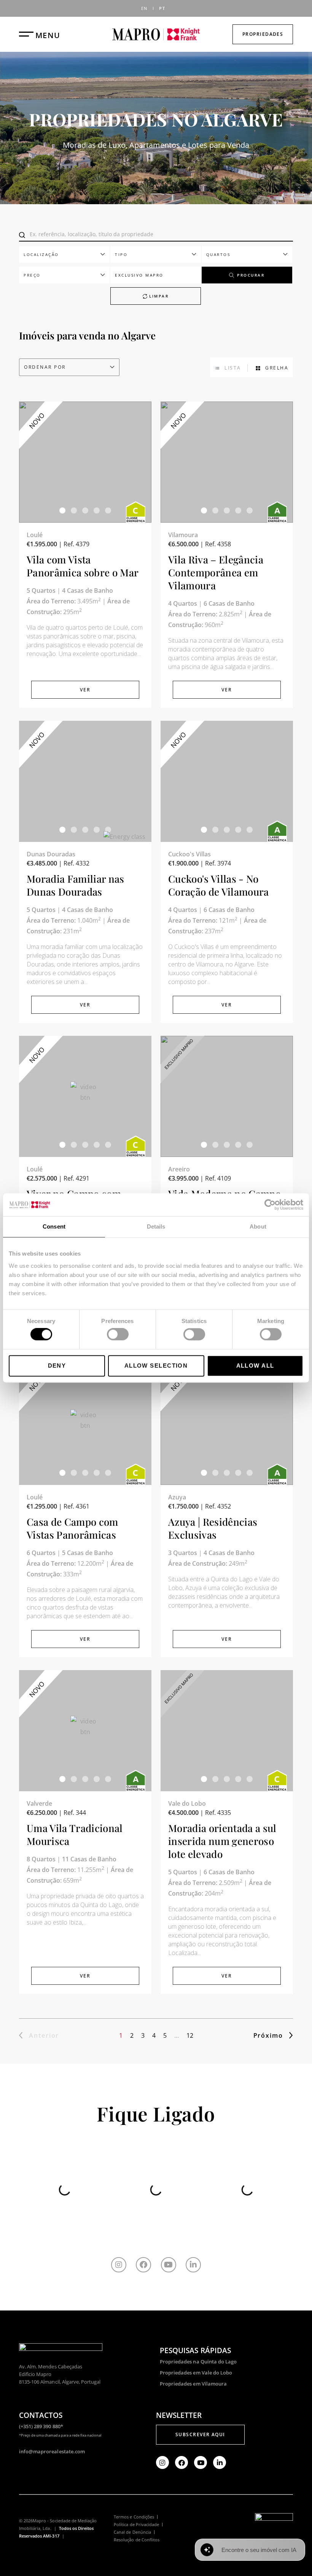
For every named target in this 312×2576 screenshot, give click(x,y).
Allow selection (156, 1366)
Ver (85, 690)
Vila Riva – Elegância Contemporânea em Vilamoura (216, 572)
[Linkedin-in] (193, 2265)
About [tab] (258, 1226)
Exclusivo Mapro (139, 275)
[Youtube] (169, 2265)
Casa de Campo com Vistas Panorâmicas (72, 1528)
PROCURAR (251, 275)
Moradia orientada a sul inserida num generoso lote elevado (222, 1841)
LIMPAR (158, 296)
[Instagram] (119, 2265)
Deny (57, 1366)
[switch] (118, 1334)
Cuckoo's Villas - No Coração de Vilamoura (219, 885)
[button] (62, 510)
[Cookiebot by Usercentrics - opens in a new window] (270, 1205)
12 (190, 2035)
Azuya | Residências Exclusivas (213, 1528)
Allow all (255, 1366)
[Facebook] (143, 2265)
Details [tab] (156, 1226)
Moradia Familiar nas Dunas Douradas (76, 885)
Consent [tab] (54, 1226)
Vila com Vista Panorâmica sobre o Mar (83, 566)
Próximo (268, 2035)
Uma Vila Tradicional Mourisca (75, 1834)
